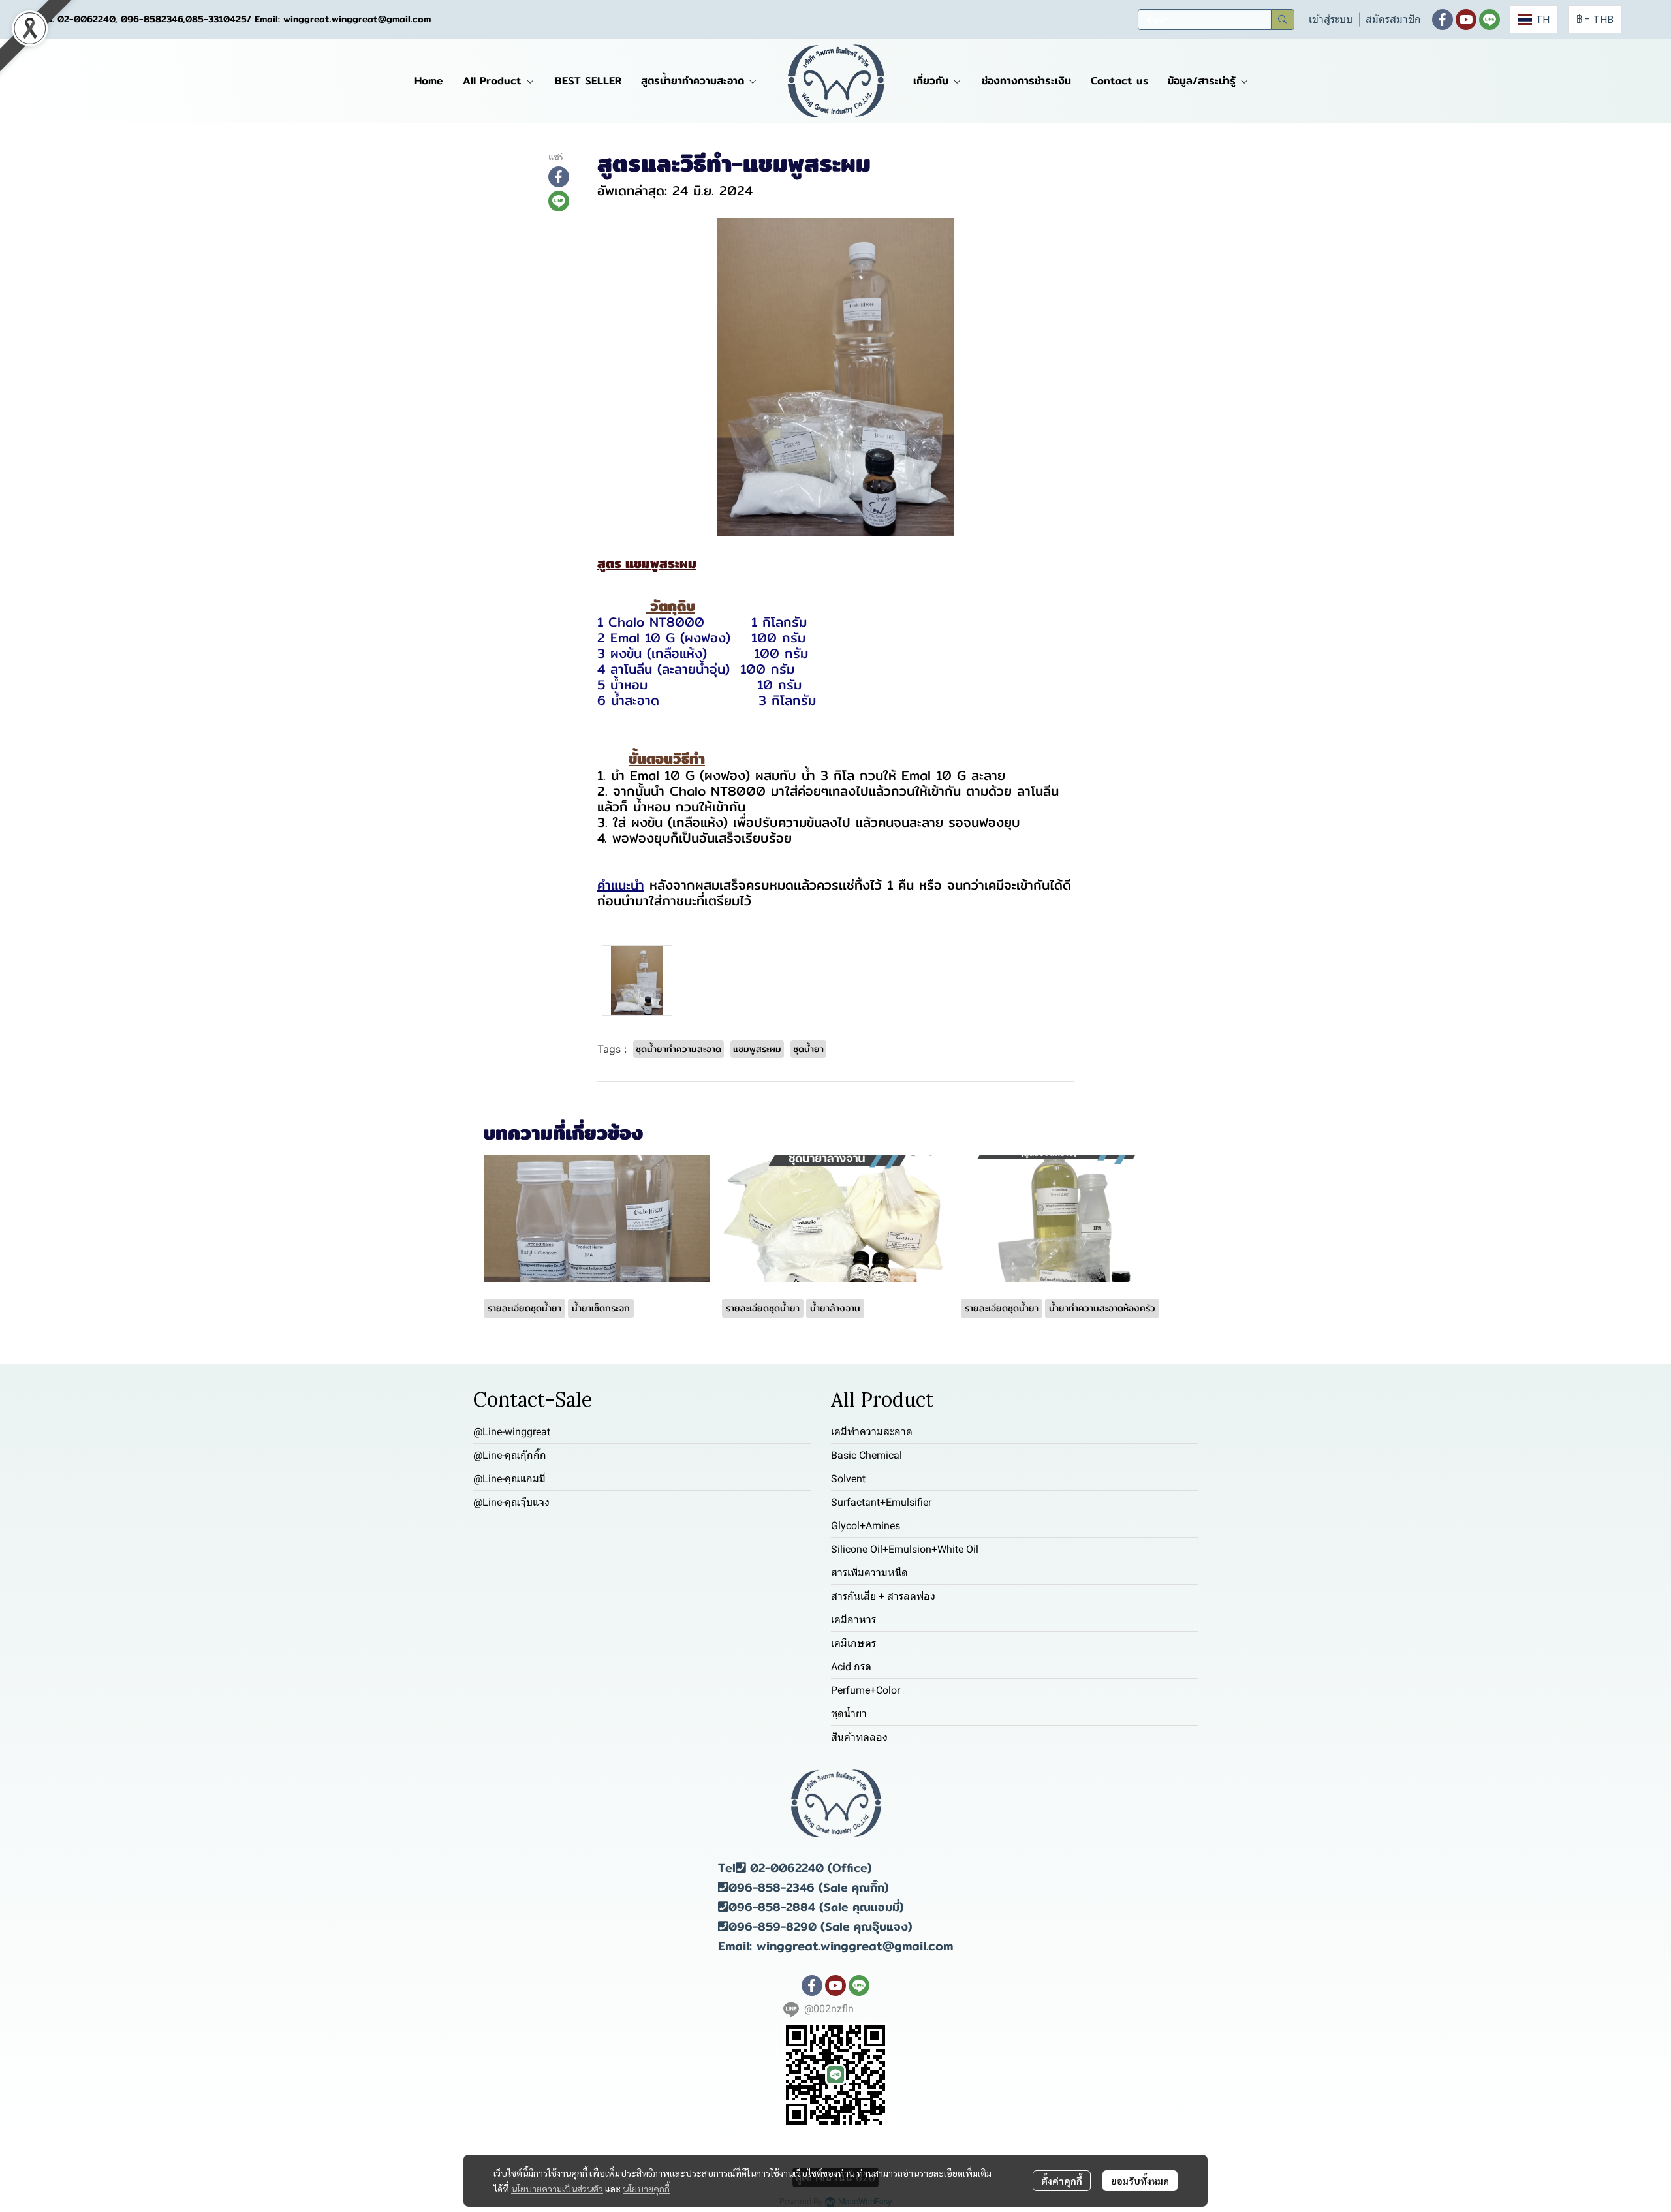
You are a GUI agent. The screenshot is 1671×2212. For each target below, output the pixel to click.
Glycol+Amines (866, 1526)
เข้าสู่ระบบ (1331, 19)
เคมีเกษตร (853, 1643)
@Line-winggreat (512, 1432)
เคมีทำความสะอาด (872, 1432)
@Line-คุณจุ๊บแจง (511, 1502)
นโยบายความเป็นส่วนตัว (557, 2189)
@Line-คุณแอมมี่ (509, 1479)
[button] (1216, 20)
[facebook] (1443, 20)
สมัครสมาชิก (1393, 19)
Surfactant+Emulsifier (881, 1502)
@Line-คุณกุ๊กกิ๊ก (510, 1455)
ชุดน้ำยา (849, 1714)
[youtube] (1466, 20)
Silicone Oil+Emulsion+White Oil (905, 1549)
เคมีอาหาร (853, 1620)
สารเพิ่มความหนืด (869, 1573)
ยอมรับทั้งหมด (1140, 2181)
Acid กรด (851, 1667)
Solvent (848, 1479)
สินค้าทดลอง (859, 1737)
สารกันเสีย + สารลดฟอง (883, 1596)
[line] (1490, 20)
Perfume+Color (866, 1690)
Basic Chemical (867, 1455)
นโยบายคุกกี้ (646, 2189)
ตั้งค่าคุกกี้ (1062, 2181)
